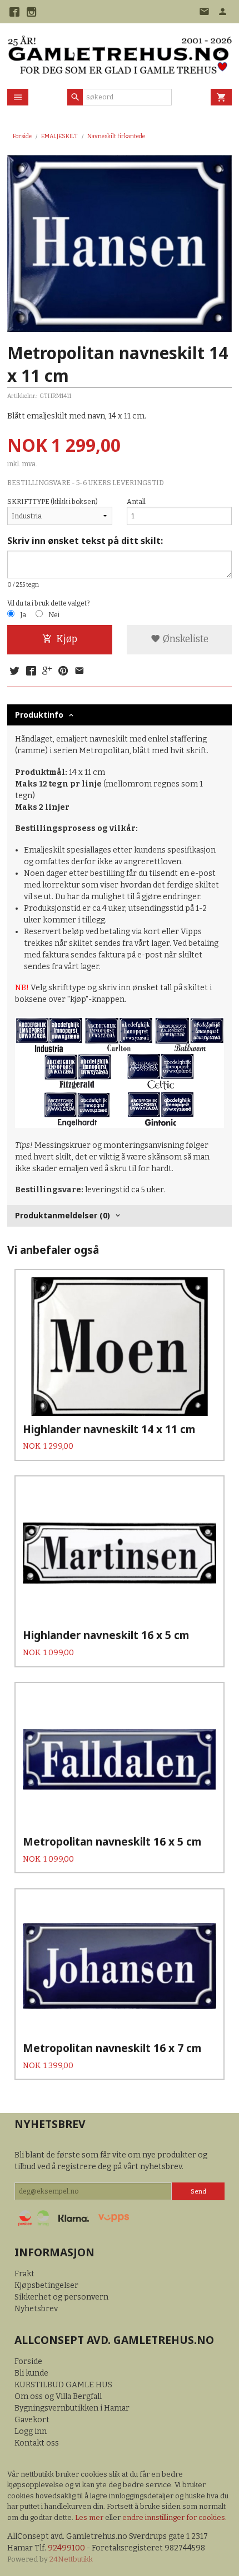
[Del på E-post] (79, 672)
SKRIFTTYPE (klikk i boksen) (53, 502)
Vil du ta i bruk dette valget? (48, 603)
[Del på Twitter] (14, 672)
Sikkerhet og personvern (61, 2297)
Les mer (90, 2517)
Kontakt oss (37, 2443)
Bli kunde (31, 2373)
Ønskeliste (185, 639)
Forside (22, 136)
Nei (54, 615)
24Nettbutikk (71, 2559)
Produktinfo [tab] (39, 715)
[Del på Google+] (47, 672)
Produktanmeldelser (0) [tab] (63, 1215)
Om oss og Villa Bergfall (58, 2396)
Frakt (24, 2274)
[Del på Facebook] (31, 672)
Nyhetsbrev (36, 2309)
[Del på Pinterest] (63, 672)
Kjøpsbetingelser (46, 2285)
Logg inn (31, 2431)
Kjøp (67, 639)
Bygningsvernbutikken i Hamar (72, 2408)
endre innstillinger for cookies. (175, 2517)
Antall (136, 502)
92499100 (66, 2548)
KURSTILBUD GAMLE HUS (63, 2385)
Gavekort (32, 2420)
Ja (23, 615)
